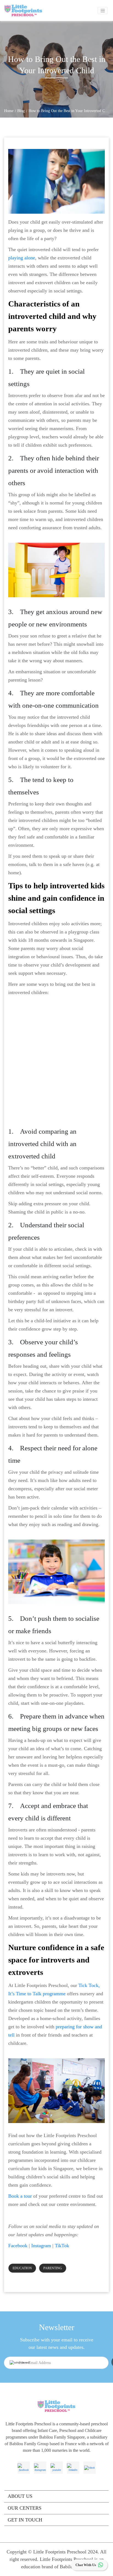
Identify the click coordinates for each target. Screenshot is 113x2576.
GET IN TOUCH (25, 2520)
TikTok (62, 2246)
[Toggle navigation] (103, 10)
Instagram (41, 2246)
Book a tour (20, 2196)
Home (9, 111)
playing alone (22, 258)
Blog (21, 111)
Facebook (18, 2246)
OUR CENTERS (25, 2508)
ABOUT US (20, 2496)
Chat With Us (86, 2565)
